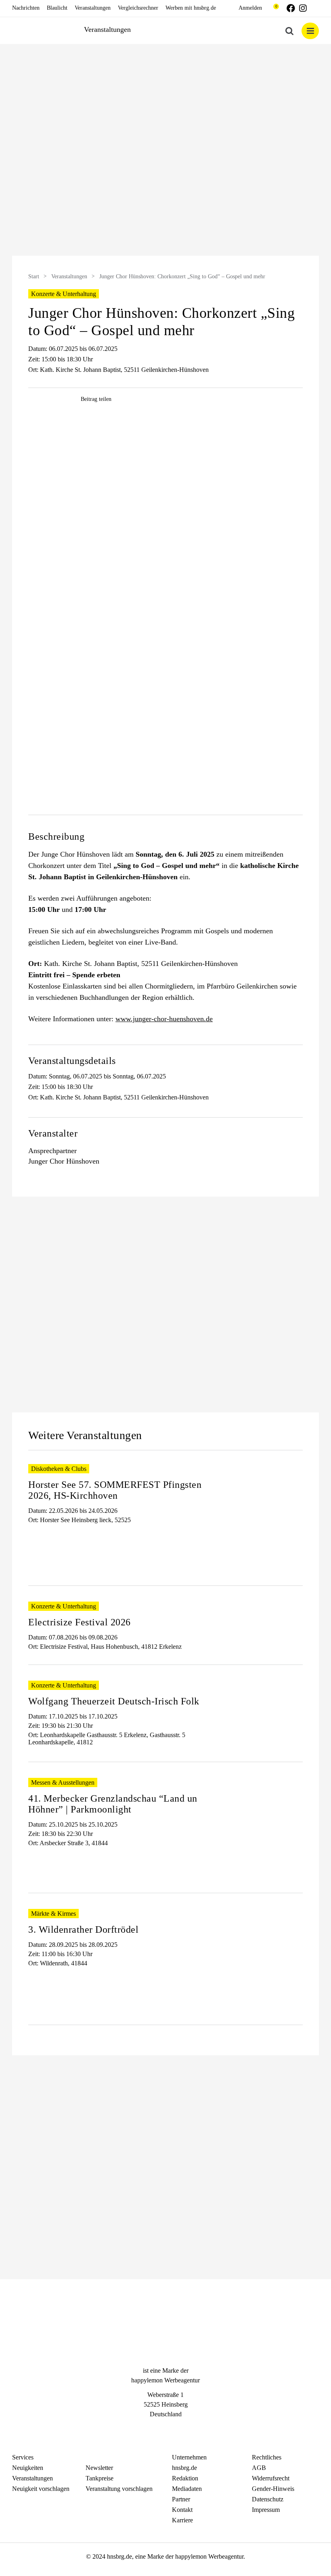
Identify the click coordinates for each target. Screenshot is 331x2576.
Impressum (266, 2510)
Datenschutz (268, 2499)
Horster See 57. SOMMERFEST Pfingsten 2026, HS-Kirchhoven (115, 1490)
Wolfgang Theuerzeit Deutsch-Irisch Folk (114, 1701)
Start (34, 276)
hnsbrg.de (184, 2468)
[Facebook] (151, 2429)
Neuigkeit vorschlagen (41, 2489)
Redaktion (185, 2478)
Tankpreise (100, 2478)
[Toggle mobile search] (289, 31)
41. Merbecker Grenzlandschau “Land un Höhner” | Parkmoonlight (113, 1804)
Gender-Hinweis (273, 2489)
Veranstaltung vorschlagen (119, 2489)
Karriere (182, 2520)
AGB (259, 2468)
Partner (181, 2499)
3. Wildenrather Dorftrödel (83, 1929)
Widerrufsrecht (271, 2478)
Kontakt (182, 2510)
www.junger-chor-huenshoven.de (164, 1019)
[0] (272, 8)
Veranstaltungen (69, 276)
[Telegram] (180, 2429)
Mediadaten (187, 2489)
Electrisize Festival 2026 (80, 1622)
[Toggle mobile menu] (310, 31)
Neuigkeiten (28, 2468)
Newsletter (99, 2468)
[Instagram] (165, 2429)
